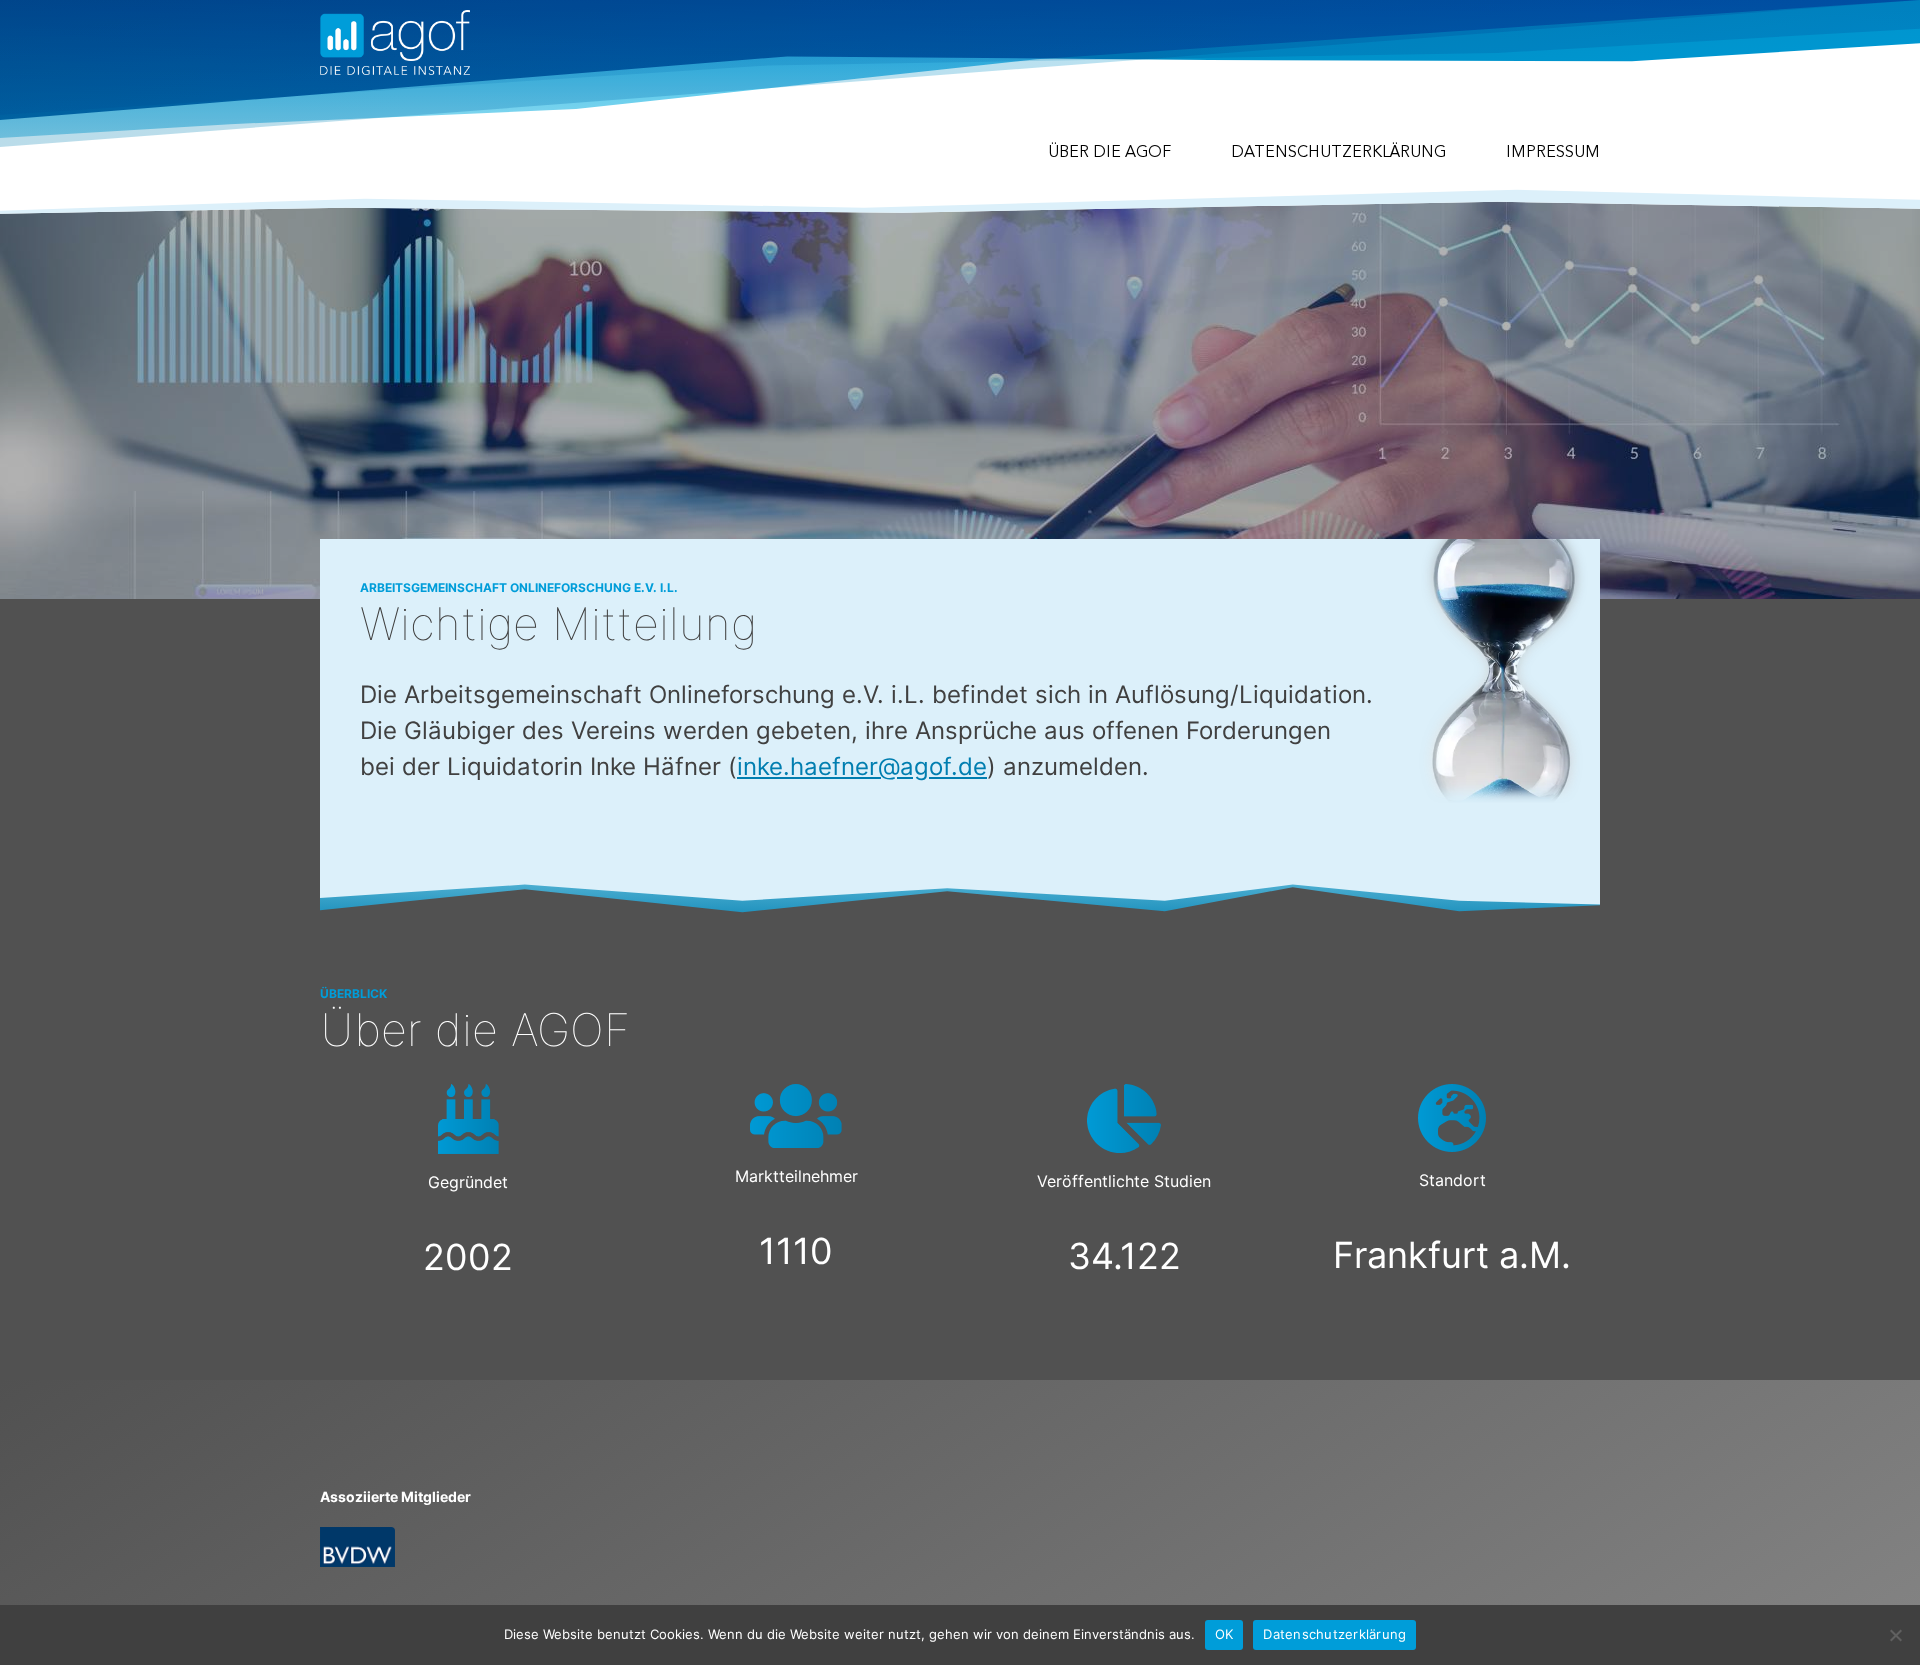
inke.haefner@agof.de (862, 766)
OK (1224, 1634)
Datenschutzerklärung (1338, 153)
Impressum (1553, 153)
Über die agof (1109, 153)
